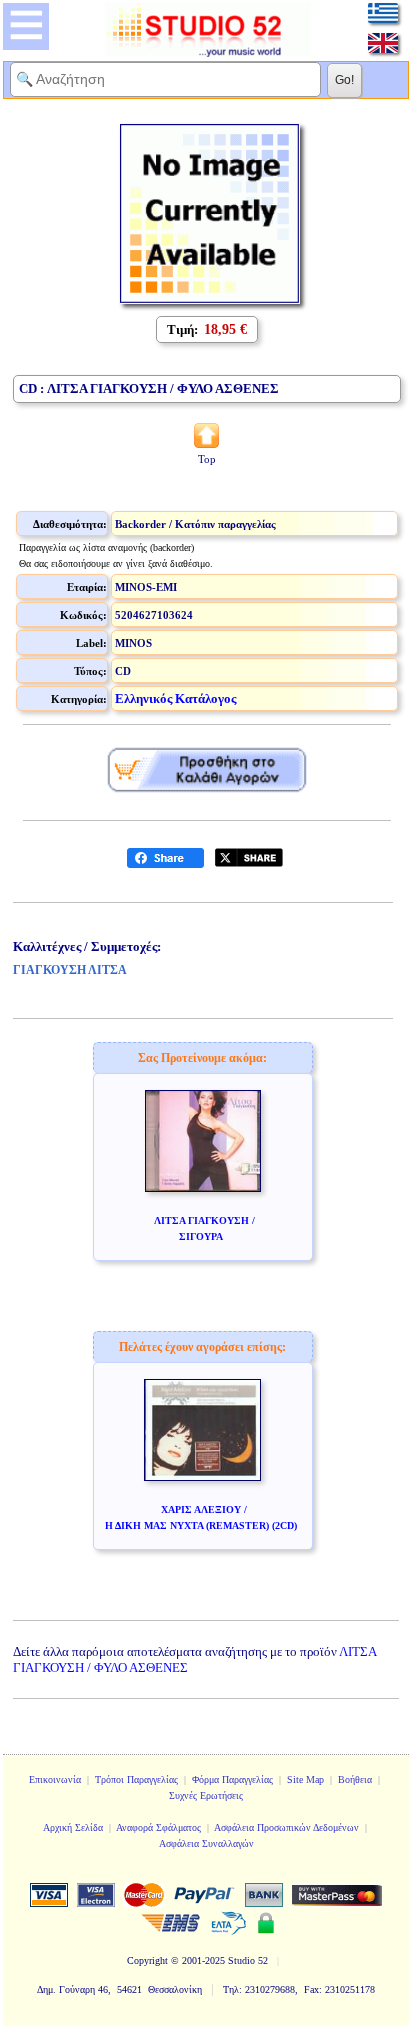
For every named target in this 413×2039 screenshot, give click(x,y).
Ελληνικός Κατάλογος (175, 698)
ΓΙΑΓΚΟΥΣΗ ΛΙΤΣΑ (70, 970)
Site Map (305, 1779)
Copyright (147, 1960)
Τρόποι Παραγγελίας (136, 1779)
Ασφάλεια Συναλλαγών (206, 1843)
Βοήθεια (355, 1779)
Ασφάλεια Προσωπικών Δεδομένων (286, 1827)
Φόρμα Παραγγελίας (232, 1779)
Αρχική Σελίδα (73, 1827)
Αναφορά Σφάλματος (158, 1827)
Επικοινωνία (55, 1779)
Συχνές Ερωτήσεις (206, 1795)
